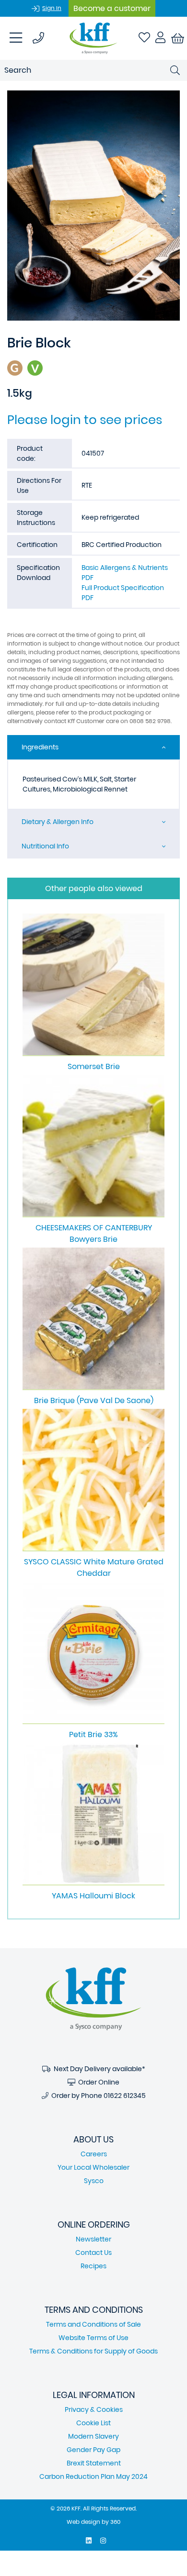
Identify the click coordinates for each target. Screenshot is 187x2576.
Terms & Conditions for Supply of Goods (93, 2351)
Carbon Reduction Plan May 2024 (93, 2476)
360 (115, 2522)
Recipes (93, 2266)
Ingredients (40, 747)
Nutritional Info (45, 846)
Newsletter (93, 2239)
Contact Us (93, 2253)
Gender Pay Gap (93, 2450)
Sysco (94, 2181)
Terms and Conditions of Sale (93, 2324)
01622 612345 (125, 2096)
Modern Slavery (93, 2436)
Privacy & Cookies (94, 2409)
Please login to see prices (85, 420)
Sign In (52, 8)
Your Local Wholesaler (93, 2167)
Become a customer (112, 8)
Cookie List (93, 2423)
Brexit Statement (94, 2463)
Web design (83, 2522)
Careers (94, 2154)
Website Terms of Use (93, 2338)
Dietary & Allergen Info (58, 822)
